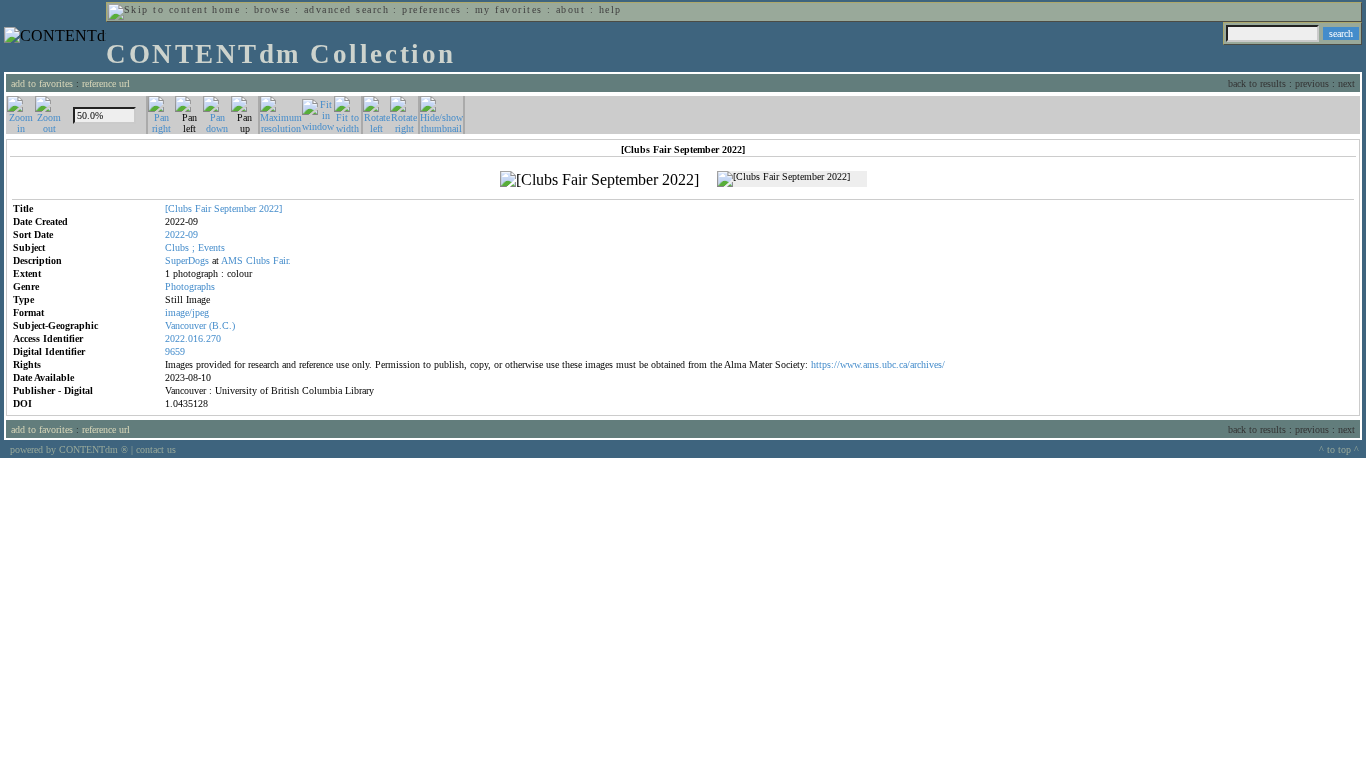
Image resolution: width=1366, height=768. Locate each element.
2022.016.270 (193, 338)
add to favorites (42, 83)
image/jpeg (187, 312)
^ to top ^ (1339, 449)
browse (272, 9)
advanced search (346, 9)
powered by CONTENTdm (69, 449)
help (610, 9)
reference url (106, 83)
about (570, 9)
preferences (431, 9)
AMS (232, 260)
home (226, 9)
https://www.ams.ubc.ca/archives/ (878, 364)
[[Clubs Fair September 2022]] (599, 180)
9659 (175, 351)
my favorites (509, 9)
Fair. (282, 260)
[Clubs (178, 208)
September (235, 208)
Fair (203, 208)
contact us (156, 449)
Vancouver (185, 325)
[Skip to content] (158, 9)
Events (211, 247)
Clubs (177, 247)
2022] (270, 208)
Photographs (190, 286)
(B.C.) (222, 325)
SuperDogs (187, 260)
